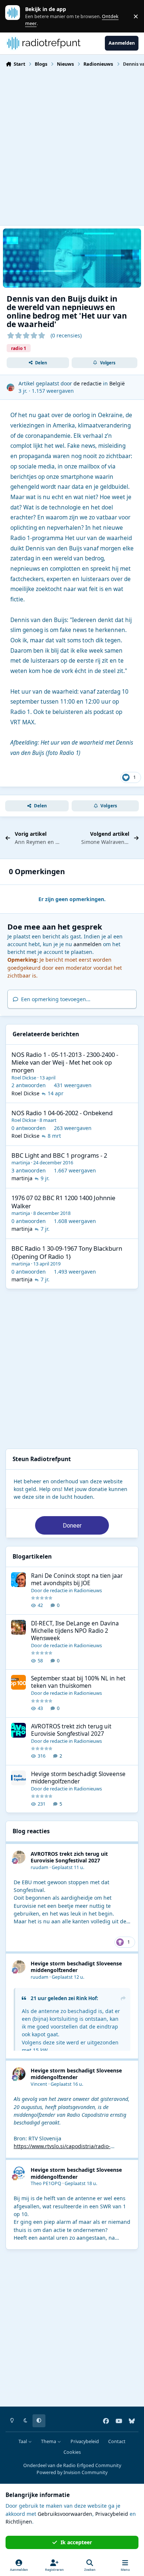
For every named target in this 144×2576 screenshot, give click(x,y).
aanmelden (88, 944)
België (117, 383)
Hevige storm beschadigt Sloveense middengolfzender (78, 1778)
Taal (23, 2441)
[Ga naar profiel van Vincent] (19, 2074)
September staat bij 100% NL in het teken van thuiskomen (78, 1682)
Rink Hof (86, 1998)
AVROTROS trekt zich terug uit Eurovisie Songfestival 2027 (71, 1730)
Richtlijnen (19, 2522)
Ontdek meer (16, 16)
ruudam (40, 1867)
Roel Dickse (24, 1078)
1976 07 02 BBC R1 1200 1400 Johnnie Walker (63, 1202)
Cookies (72, 2452)
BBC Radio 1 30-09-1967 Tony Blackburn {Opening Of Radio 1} (67, 1252)
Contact (117, 2441)
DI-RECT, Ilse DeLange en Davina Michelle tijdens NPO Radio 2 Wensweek (75, 1631)
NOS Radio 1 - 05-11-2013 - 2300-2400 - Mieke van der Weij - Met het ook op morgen (65, 1062)
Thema (49, 2441)
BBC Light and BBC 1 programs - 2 (59, 1155)
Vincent (39, 2084)
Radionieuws (88, 1590)
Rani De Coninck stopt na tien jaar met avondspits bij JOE (77, 1579)
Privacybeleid (85, 2441)
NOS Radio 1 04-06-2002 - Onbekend (62, 1113)
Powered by (72, 2472)
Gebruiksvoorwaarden (65, 2514)
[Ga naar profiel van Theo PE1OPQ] (19, 2173)
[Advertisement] (72, 145)
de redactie (88, 383)
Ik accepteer (76, 2542)
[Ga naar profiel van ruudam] (19, 1857)
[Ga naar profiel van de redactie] (11, 387)
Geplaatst (68, 1867)
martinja (21, 1162)
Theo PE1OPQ (46, 2183)
